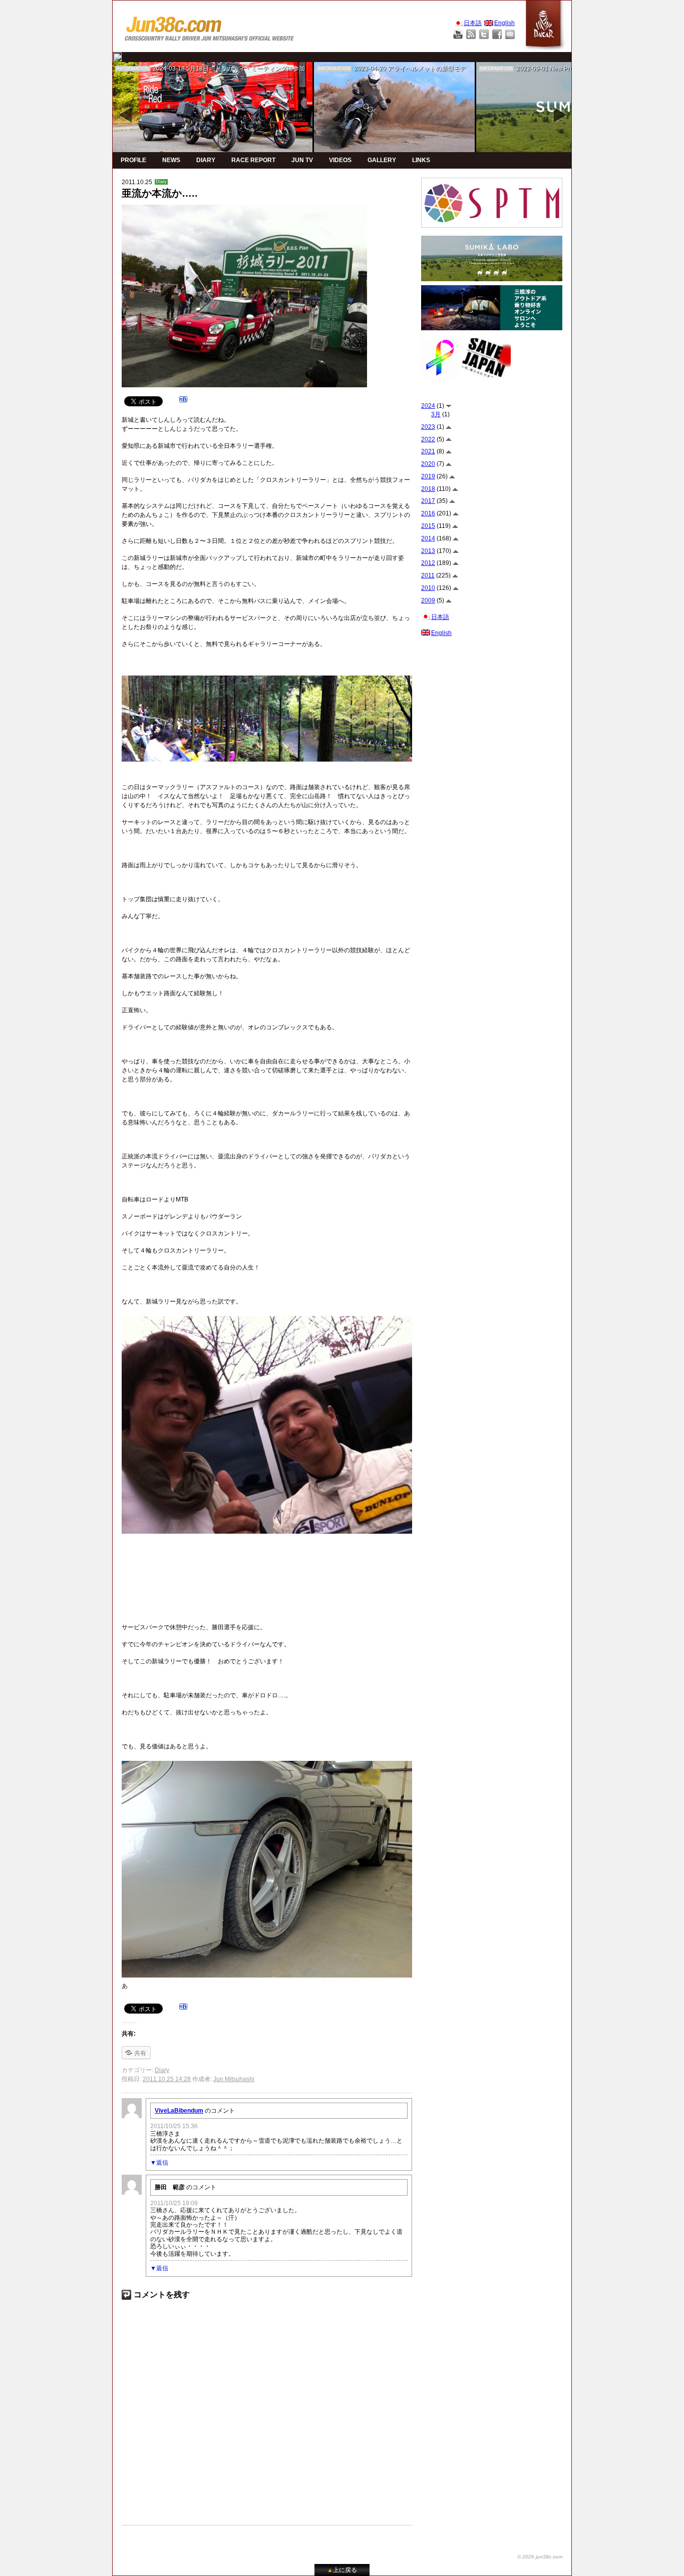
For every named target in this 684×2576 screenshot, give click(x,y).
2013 (428, 551)
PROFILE (133, 160)
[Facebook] (497, 34)
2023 (428, 427)
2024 (428, 406)
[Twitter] (484, 34)
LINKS (421, 160)
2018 (428, 489)
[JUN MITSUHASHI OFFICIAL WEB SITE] (210, 26)
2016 (428, 513)
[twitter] (117, 57)
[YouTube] (458, 34)
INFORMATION (133, 69)
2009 (428, 600)
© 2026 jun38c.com (540, 2557)
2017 (428, 501)
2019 (428, 476)
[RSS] (471, 34)
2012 (428, 563)
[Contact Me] (510, 34)
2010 (428, 588)
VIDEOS (340, 160)
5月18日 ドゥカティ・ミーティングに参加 (246, 69)
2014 (428, 538)
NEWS (171, 160)
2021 (428, 451)
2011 (428, 575)
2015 (428, 526)
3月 (436, 414)
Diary (161, 182)
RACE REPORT (253, 160)
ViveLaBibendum (179, 2111)
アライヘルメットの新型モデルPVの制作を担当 (452, 69)
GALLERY (382, 160)
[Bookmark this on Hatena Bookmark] (183, 401)
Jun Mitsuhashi (234, 2079)
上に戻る (342, 2570)
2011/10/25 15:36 (174, 2126)
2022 (428, 439)
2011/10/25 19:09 (174, 2203)
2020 (428, 464)
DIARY (206, 160)
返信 (162, 2163)
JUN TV (302, 160)
